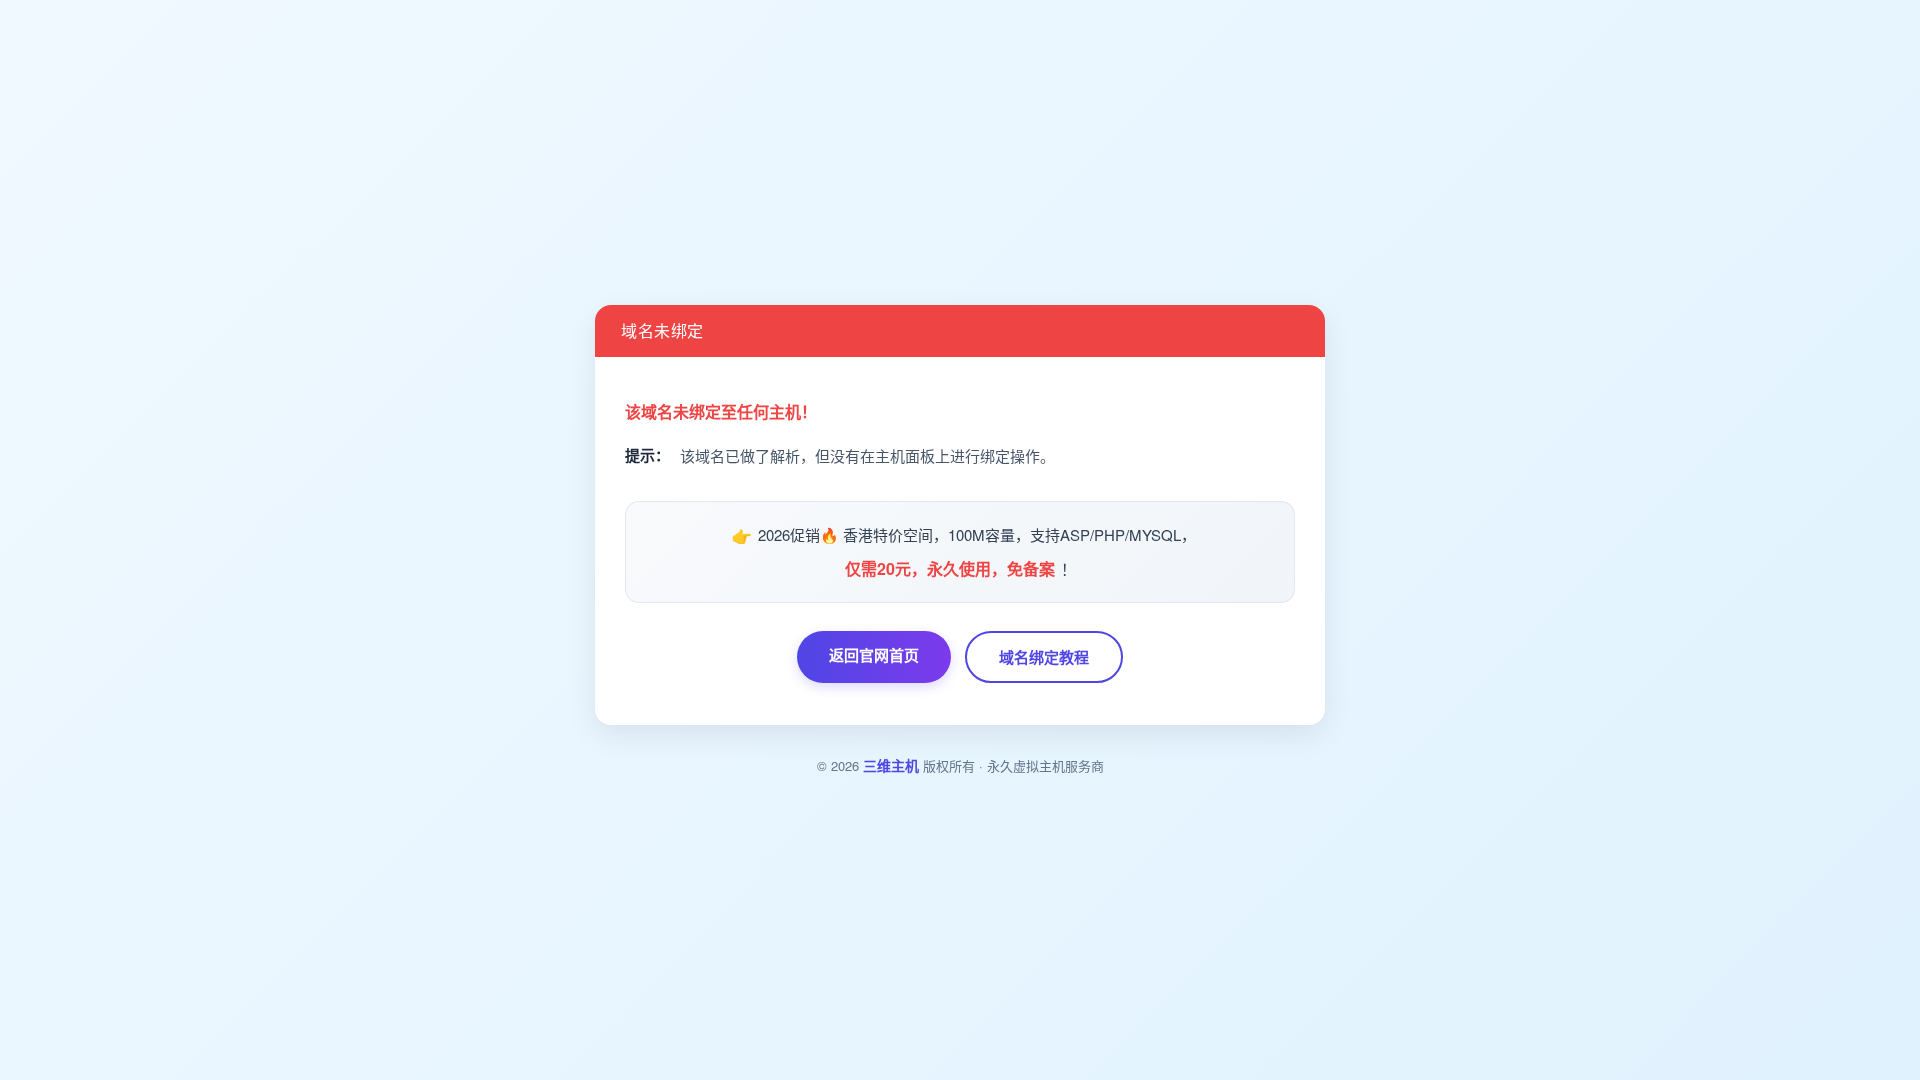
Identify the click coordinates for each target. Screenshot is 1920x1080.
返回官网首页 (874, 655)
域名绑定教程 (1044, 657)
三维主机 (891, 765)
